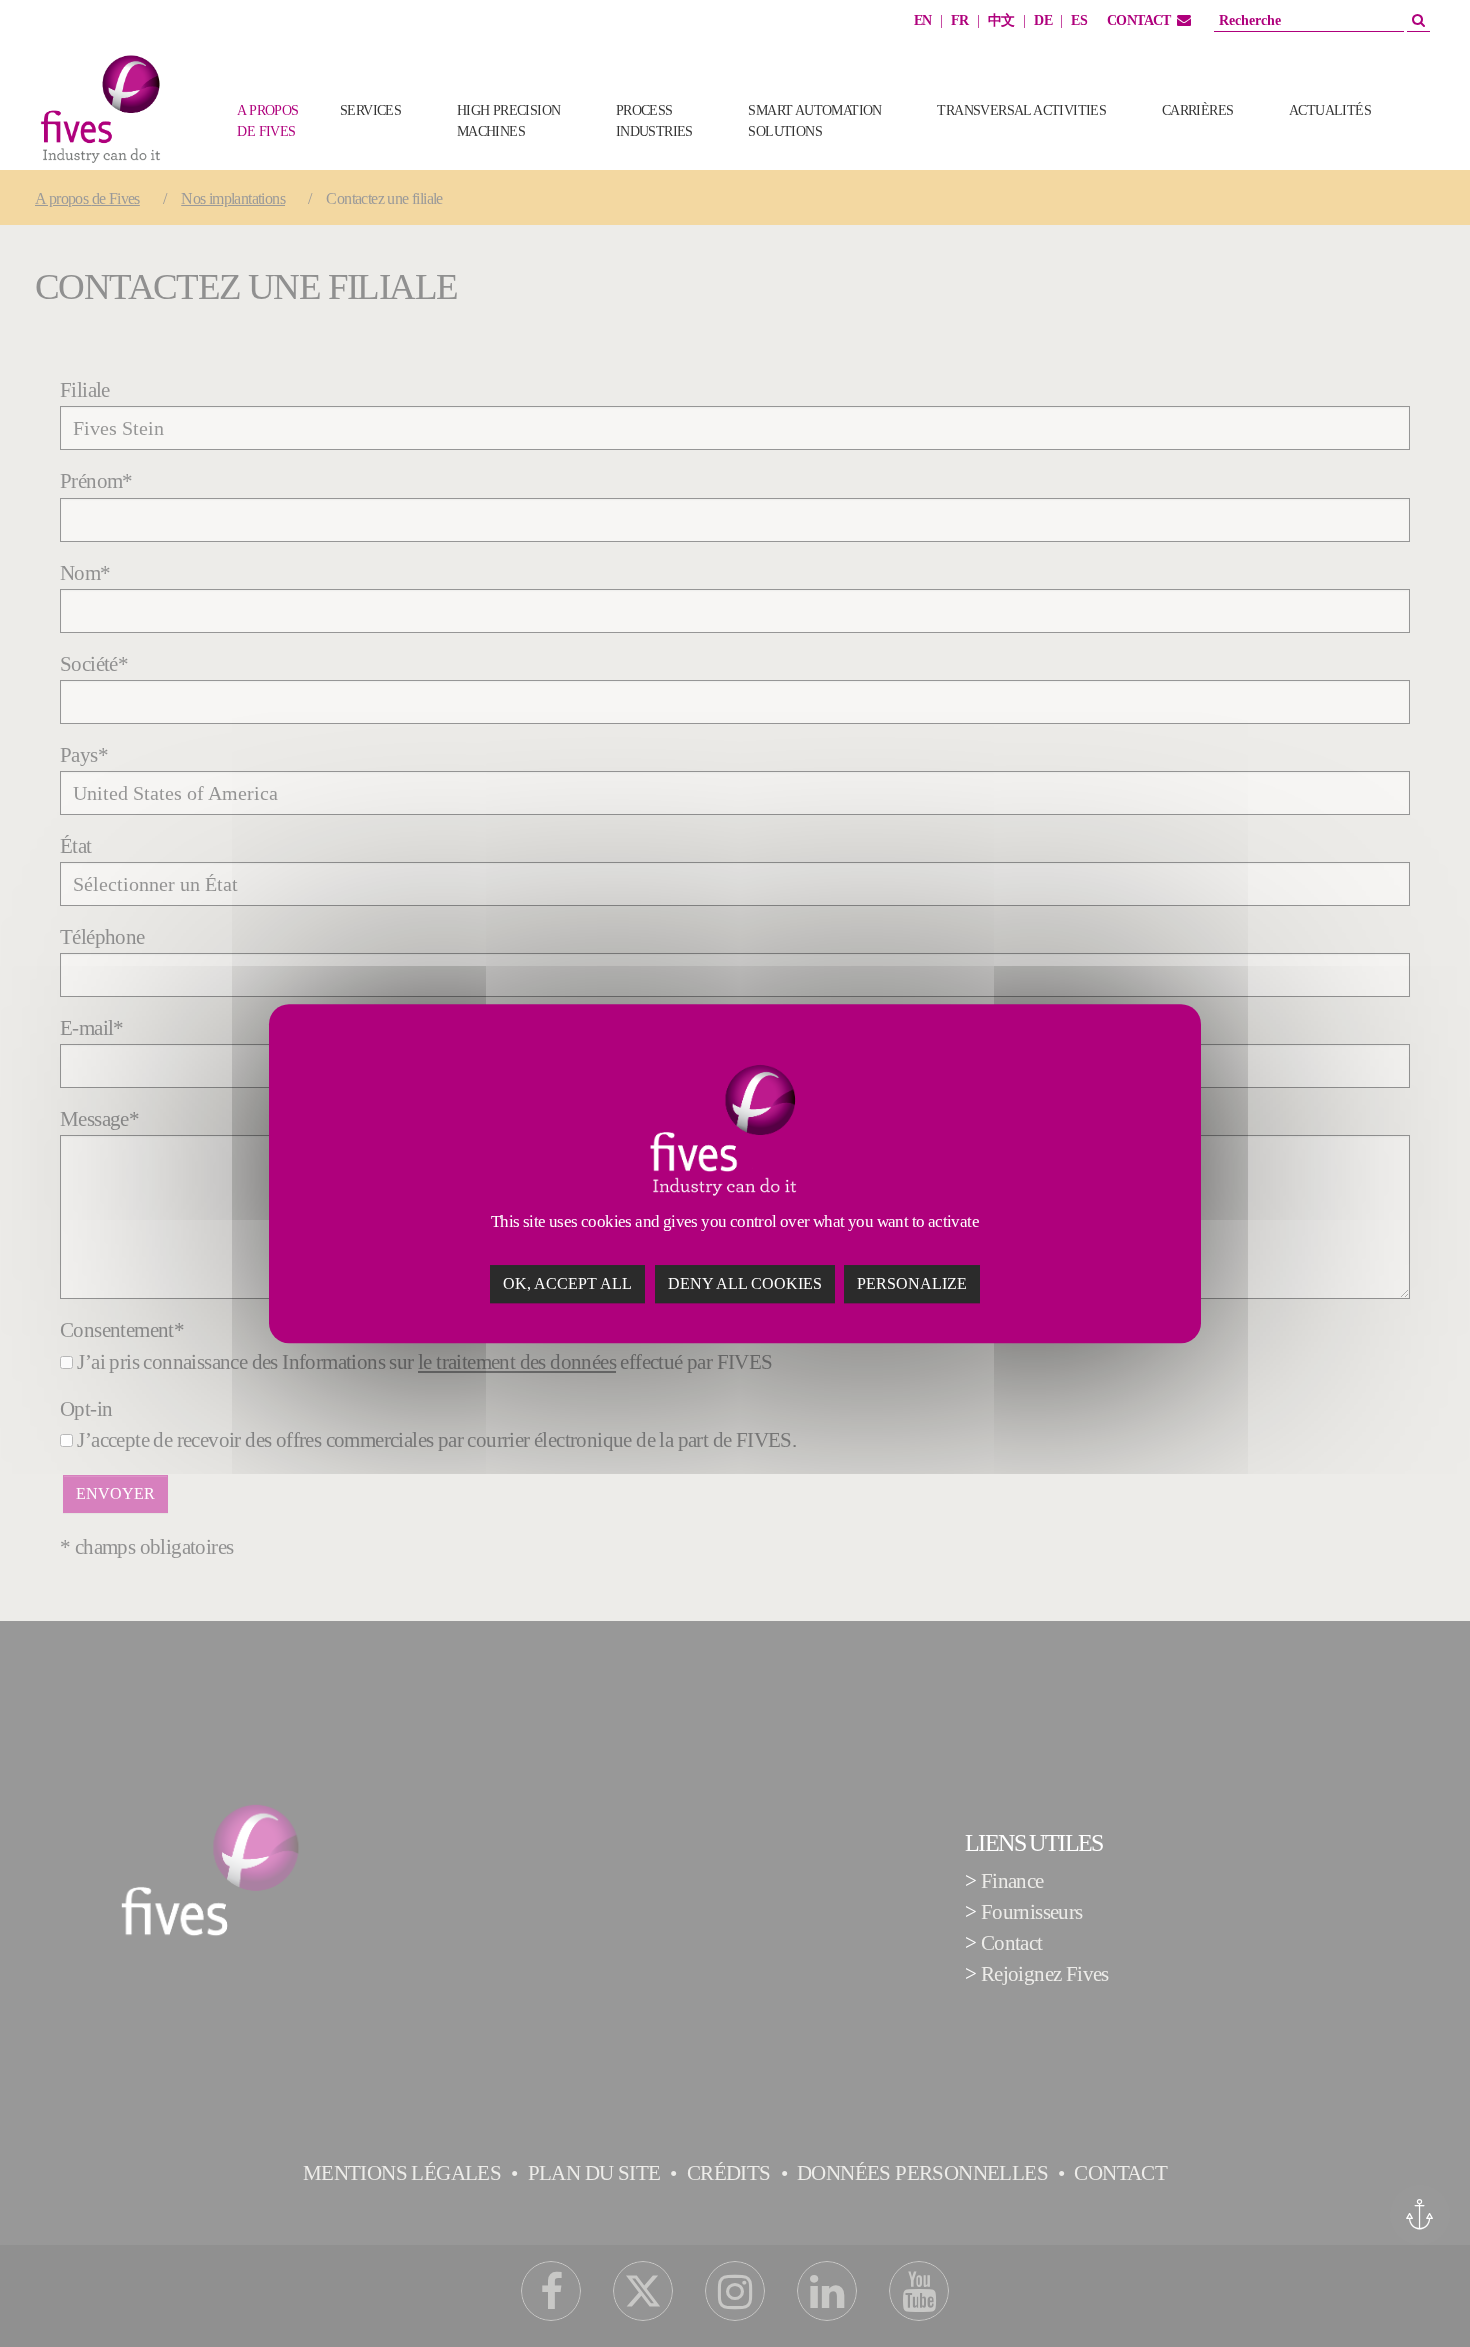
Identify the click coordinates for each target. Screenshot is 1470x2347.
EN (923, 20)
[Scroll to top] (1419, 2296)
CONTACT (1139, 20)
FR (960, 20)
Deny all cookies (745, 1283)
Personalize (912, 1283)
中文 (1001, 20)
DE (1043, 20)
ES (1079, 20)
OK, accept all (567, 1283)
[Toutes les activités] (1430, 142)
